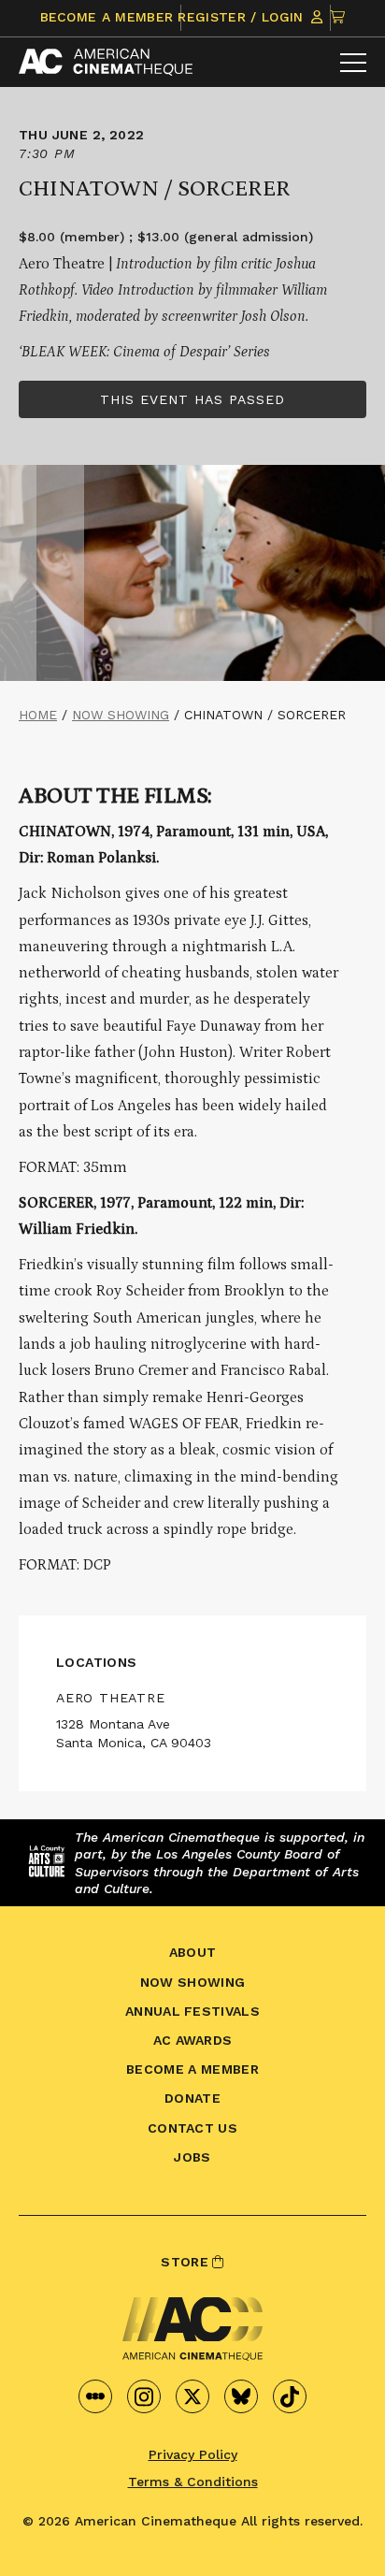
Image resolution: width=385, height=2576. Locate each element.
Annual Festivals (192, 2011)
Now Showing (121, 715)
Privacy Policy (193, 2454)
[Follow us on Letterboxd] (95, 2396)
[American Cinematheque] (106, 62)
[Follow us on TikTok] (290, 2396)
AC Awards (193, 2040)
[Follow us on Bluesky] (241, 2396)
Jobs (192, 2157)
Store (186, 2262)
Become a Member (107, 17)
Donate (192, 2098)
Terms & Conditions (193, 2482)
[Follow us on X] (192, 2396)
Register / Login (242, 17)
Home (38, 715)
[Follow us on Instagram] (144, 2396)
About (193, 1952)
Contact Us (192, 2128)
